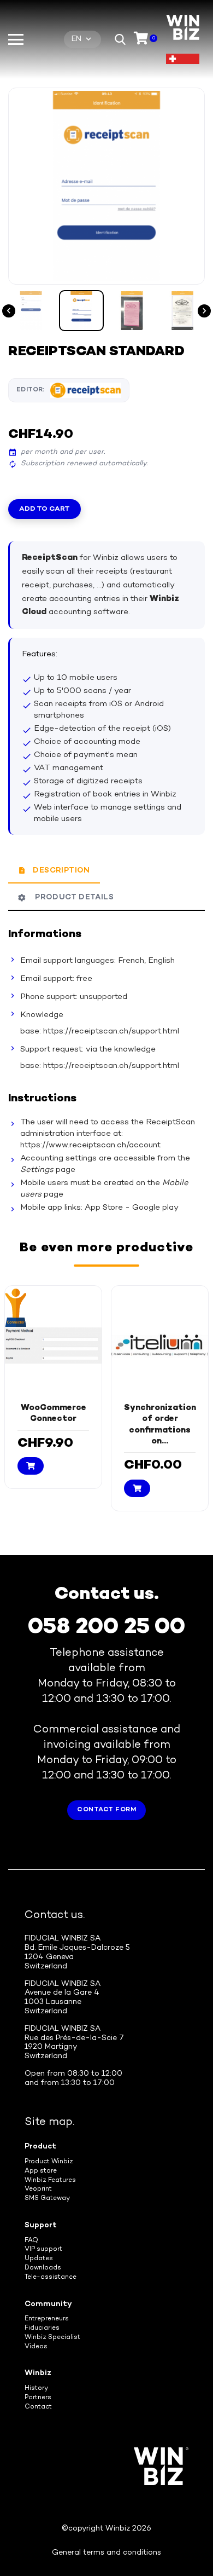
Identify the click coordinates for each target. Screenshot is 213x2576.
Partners (38, 2398)
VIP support (43, 2249)
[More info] (63, 1478)
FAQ (31, 2241)
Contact (38, 2407)
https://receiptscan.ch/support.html (111, 1031)
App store (41, 2171)
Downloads (43, 2268)
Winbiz (38, 2373)
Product (40, 2147)
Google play (155, 1208)
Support (41, 2225)
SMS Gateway (47, 2199)
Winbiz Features (50, 2181)
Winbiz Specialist (52, 2338)
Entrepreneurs (47, 2319)
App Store (104, 1208)
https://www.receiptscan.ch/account (90, 1145)
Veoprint (38, 2189)
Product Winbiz (49, 2162)
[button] (120, 39)
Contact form (106, 1810)
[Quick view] (45, 1477)
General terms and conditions (106, 2553)
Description (61, 871)
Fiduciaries (42, 2328)
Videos (36, 2347)
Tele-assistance (51, 2277)
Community (48, 2304)
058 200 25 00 (106, 1628)
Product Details (72, 897)
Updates (39, 2259)
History (36, 2389)
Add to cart (45, 509)
